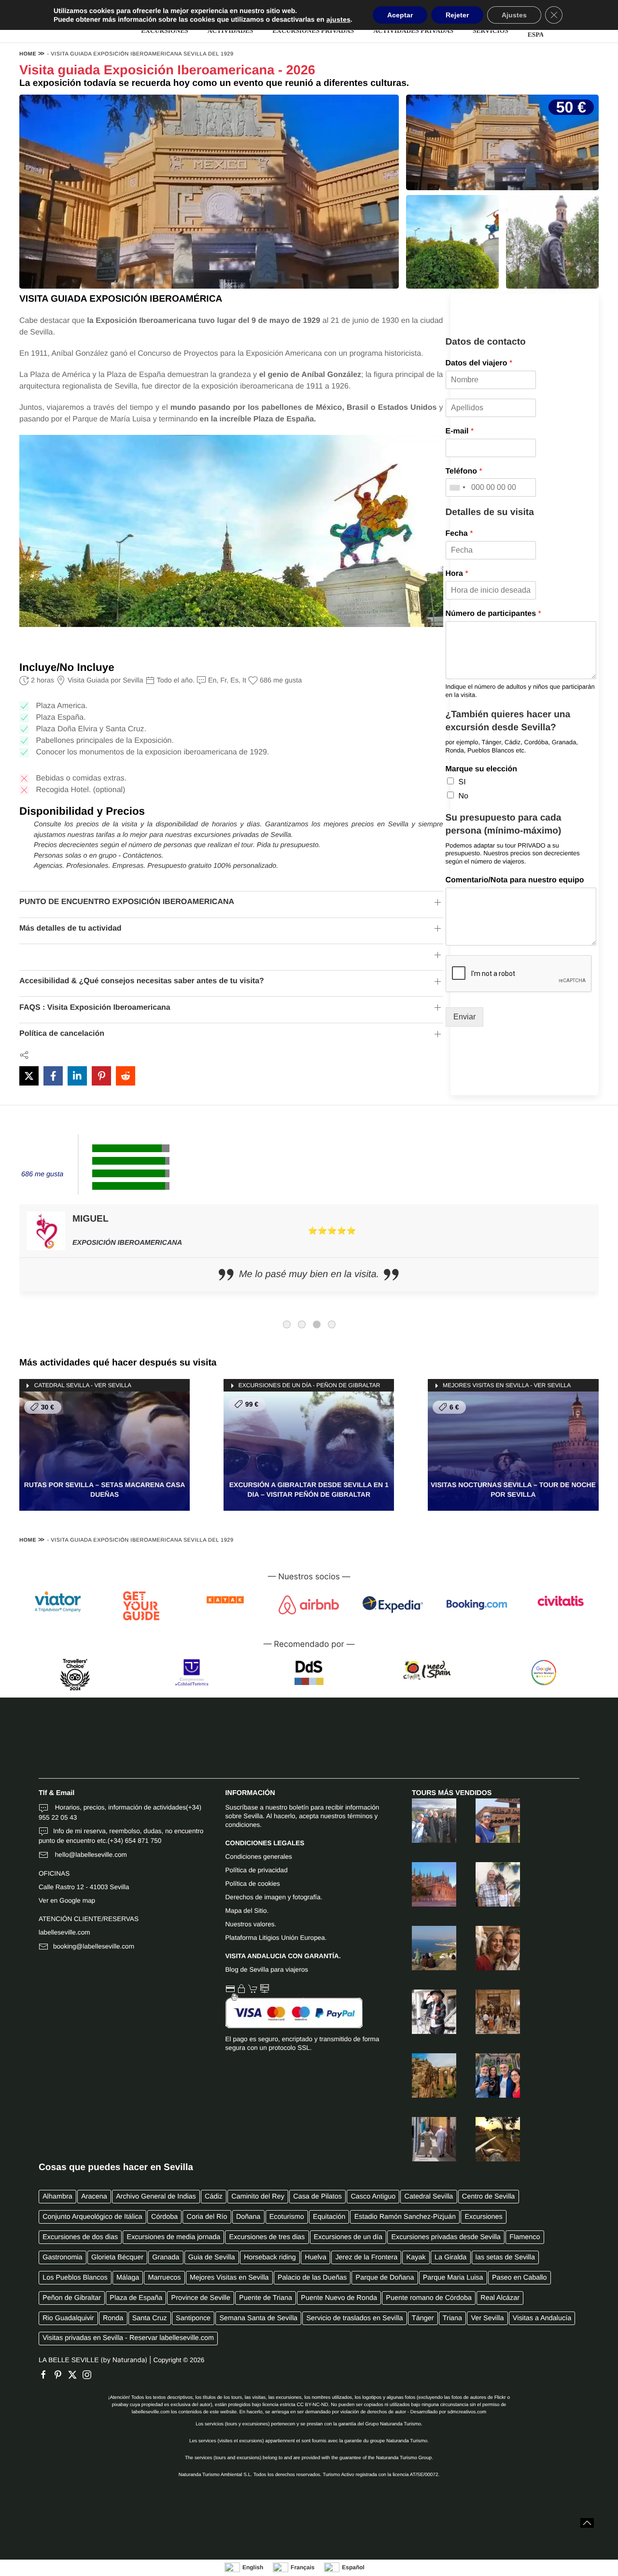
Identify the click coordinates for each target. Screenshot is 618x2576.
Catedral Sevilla (429, 2197)
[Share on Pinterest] (101, 1076)
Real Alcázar (500, 2298)
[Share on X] (29, 1076)
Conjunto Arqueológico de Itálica (92, 2217)
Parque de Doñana (385, 2278)
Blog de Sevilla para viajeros (267, 1970)
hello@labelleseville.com (90, 1855)
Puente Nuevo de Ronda (339, 2298)
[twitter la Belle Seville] (75, 2375)
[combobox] (457, 487)
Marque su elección (482, 769)
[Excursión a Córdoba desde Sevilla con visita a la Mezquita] (488, 1948)
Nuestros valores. (251, 1924)
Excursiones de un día (348, 2237)
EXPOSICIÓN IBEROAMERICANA (127, 1243)
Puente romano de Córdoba (429, 2298)
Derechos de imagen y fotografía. (274, 1897)
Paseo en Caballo (520, 2278)
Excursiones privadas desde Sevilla (446, 2237)
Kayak (416, 2257)
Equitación (329, 2217)
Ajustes (514, 15)
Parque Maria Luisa (453, 2278)
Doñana (248, 2217)
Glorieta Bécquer (117, 2257)
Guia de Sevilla (212, 2257)
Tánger (423, 2318)
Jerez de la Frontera (366, 2257)
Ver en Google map (67, 1901)
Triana (452, 2318)
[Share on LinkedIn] (77, 1076)
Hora (457, 574)
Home (28, 54)
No (463, 796)
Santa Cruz (150, 2318)
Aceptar (400, 15)
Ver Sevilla (487, 2318)
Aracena (94, 2197)
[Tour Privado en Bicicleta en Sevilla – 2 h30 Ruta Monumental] (424, 2012)
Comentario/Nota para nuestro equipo (515, 880)
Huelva (316, 2257)
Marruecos (165, 2278)
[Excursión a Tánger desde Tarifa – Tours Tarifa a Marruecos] (488, 1821)
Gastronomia (62, 2257)
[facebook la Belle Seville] (46, 2375)
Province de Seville (201, 2298)
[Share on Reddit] (126, 1076)
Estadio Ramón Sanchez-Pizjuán (405, 2217)
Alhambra (57, 2197)
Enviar (464, 1017)
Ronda (113, 2318)
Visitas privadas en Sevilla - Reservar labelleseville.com (128, 2338)
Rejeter (457, 15)
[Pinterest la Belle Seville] (60, 2375)
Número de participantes (493, 614)
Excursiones (483, 2217)
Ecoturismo (287, 2217)
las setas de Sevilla (505, 2257)
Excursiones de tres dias (267, 2237)
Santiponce (193, 2318)
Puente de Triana (266, 2298)
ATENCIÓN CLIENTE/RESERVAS (89, 1919)
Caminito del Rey (258, 2197)
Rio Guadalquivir (68, 2318)
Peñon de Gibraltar (72, 2298)
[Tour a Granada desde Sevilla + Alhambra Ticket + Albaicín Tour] (424, 1821)
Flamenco (525, 2237)
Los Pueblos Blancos (75, 2278)
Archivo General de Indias (156, 2197)
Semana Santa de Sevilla (259, 2318)
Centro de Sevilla (489, 2197)
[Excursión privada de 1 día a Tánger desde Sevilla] (424, 2139)
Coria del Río (207, 2217)
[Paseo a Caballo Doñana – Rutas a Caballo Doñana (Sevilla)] (488, 2139)
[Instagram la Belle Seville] (89, 2375)
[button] (587, 2523)
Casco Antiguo (373, 2197)
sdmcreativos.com (467, 2412)
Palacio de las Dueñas (312, 2278)
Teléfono (464, 471)
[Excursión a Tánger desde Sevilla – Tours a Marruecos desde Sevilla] (424, 1948)
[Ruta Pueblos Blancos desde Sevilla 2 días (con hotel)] (488, 1884)
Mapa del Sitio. (247, 1911)
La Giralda (450, 2257)
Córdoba (164, 2217)
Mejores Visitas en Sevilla (229, 2278)
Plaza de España (136, 2298)
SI (462, 782)
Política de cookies (253, 1884)
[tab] (287, 1324)
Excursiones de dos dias (80, 2237)
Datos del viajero (479, 363)
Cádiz (214, 2197)
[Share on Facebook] (53, 1076)
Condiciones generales (259, 1857)
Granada (166, 2257)
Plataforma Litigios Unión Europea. (276, 1938)
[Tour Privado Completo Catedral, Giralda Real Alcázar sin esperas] (424, 1884)
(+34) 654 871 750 (135, 1841)
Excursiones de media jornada (174, 2237)
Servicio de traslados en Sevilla (354, 2318)
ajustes (338, 19)
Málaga (128, 2278)
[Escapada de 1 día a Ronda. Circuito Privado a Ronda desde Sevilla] (424, 2075)
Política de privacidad (257, 1870)
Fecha (459, 534)
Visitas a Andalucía (542, 2318)
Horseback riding (270, 2257)
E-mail (460, 431)
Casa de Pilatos (317, 2197)
